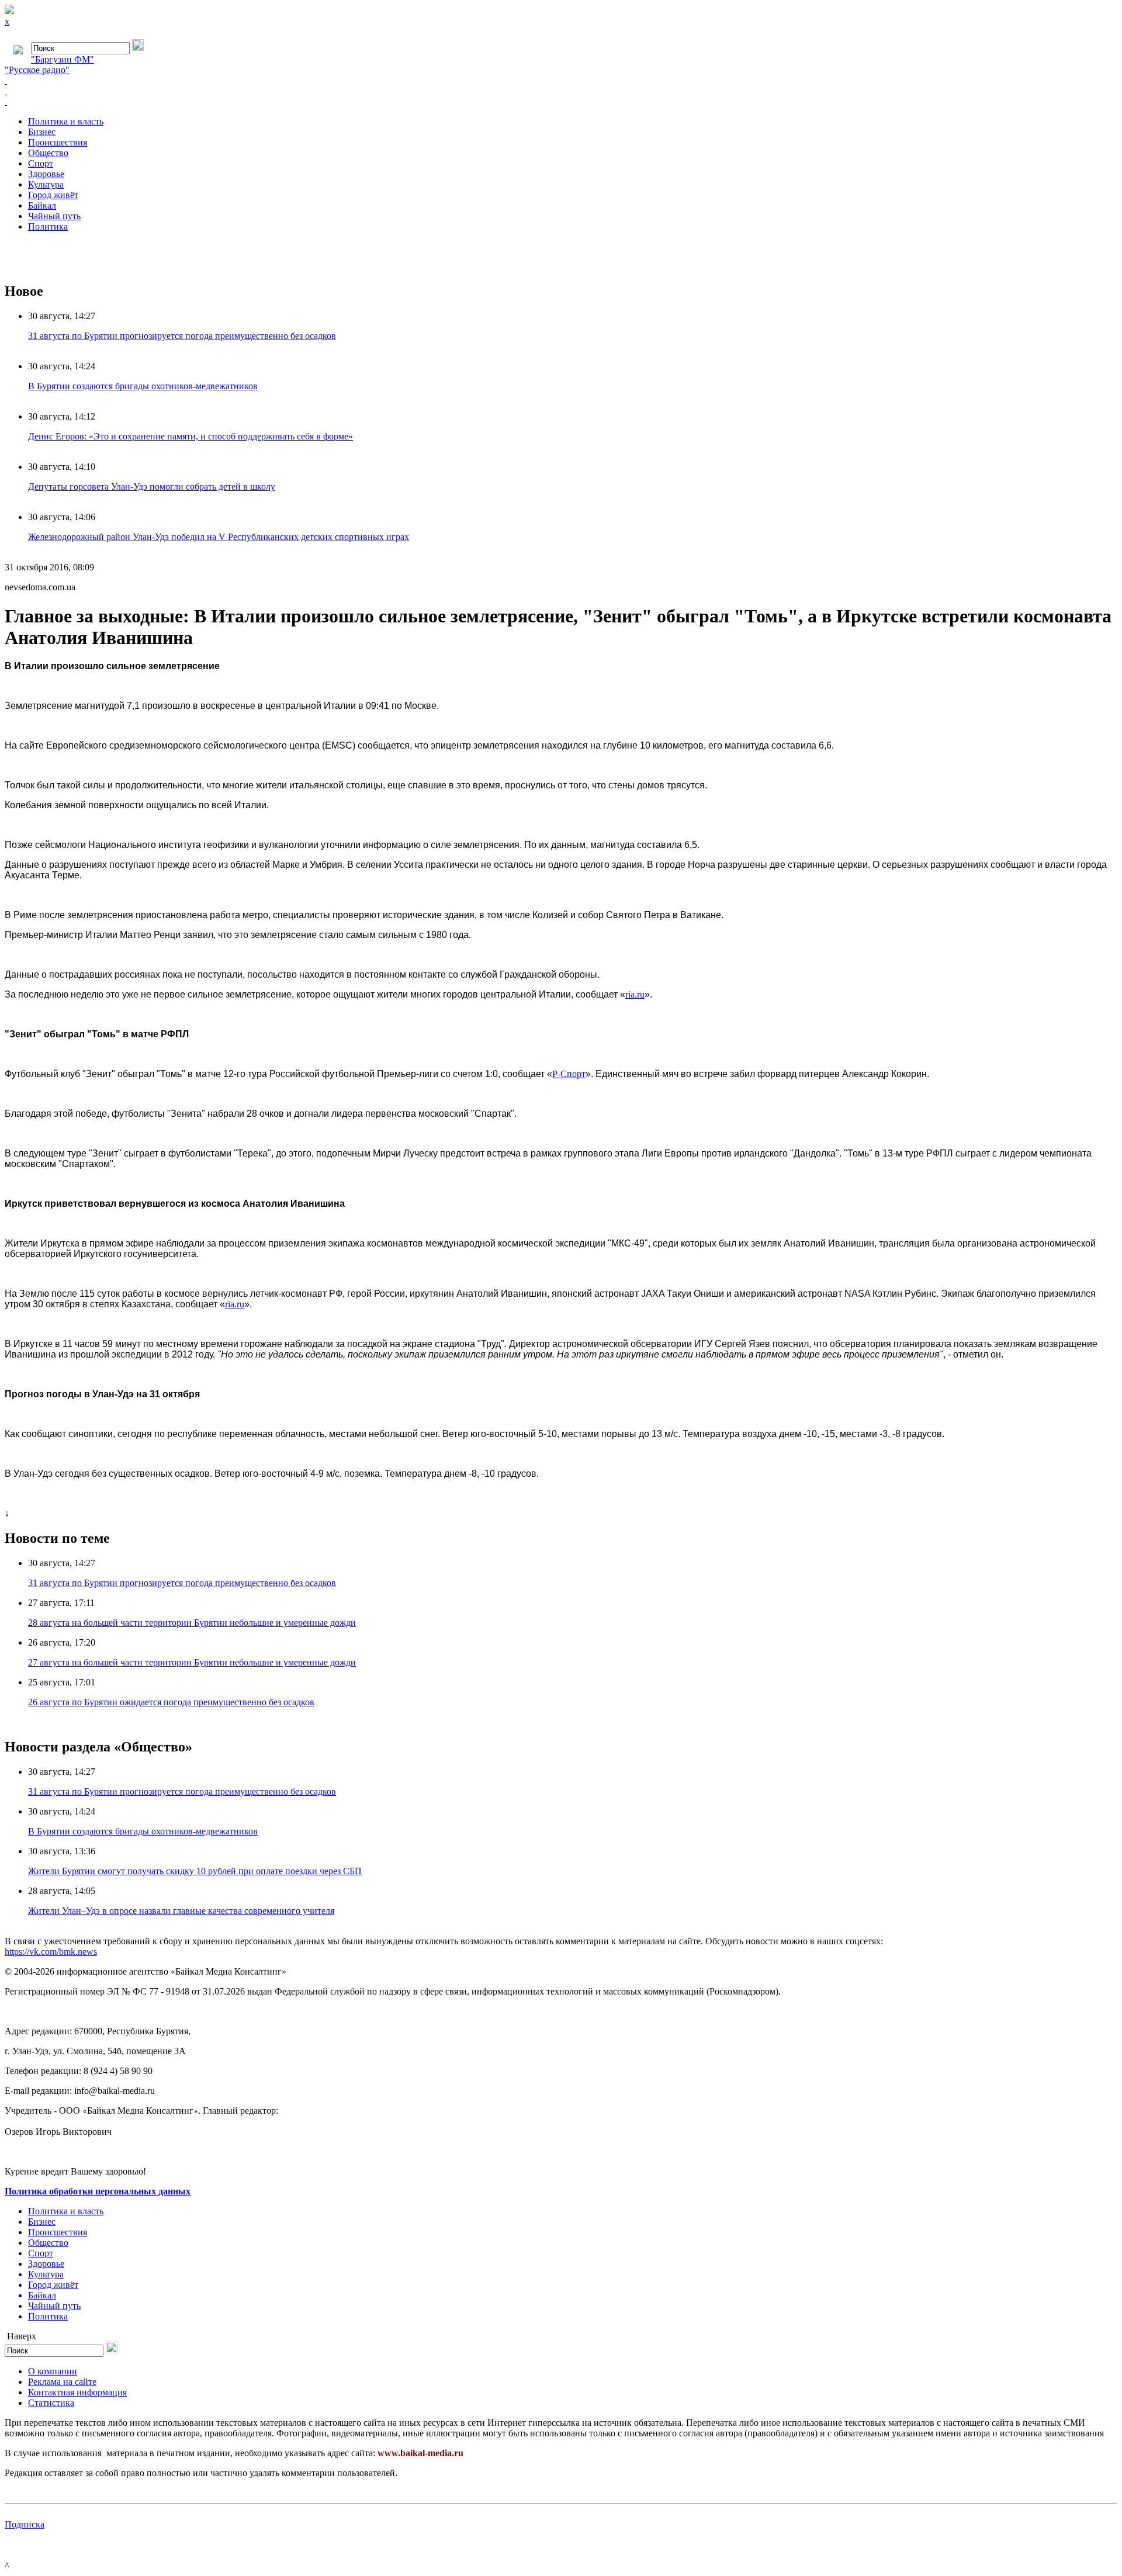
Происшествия (58, 142)
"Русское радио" (37, 70)
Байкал (42, 205)
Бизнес (42, 132)
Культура (46, 184)
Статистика (51, 2403)
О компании (53, 2371)
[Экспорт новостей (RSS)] (561, 91)
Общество (48, 153)
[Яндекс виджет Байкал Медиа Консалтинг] (561, 102)
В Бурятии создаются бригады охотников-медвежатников (143, 386)
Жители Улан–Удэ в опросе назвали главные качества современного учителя (181, 1911)
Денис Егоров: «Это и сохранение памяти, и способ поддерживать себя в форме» (191, 436)
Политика (48, 226)
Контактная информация (77, 2392)
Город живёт (53, 195)
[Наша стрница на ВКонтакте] (561, 81)
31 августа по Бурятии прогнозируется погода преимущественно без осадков (182, 336)
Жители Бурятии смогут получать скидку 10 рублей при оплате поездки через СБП (195, 1871)
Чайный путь (54, 216)
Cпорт (41, 163)
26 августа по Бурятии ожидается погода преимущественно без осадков (171, 1702)
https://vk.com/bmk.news (51, 1952)
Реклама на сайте (62, 2382)
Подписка (25, 2524)
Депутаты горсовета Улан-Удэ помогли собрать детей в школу (152, 487)
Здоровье (46, 174)
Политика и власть (66, 121)
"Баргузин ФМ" (63, 59)
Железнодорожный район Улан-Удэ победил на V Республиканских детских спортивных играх (219, 537)
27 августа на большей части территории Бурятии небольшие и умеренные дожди (192, 1662)
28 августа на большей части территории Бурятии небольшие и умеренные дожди (192, 1623)
